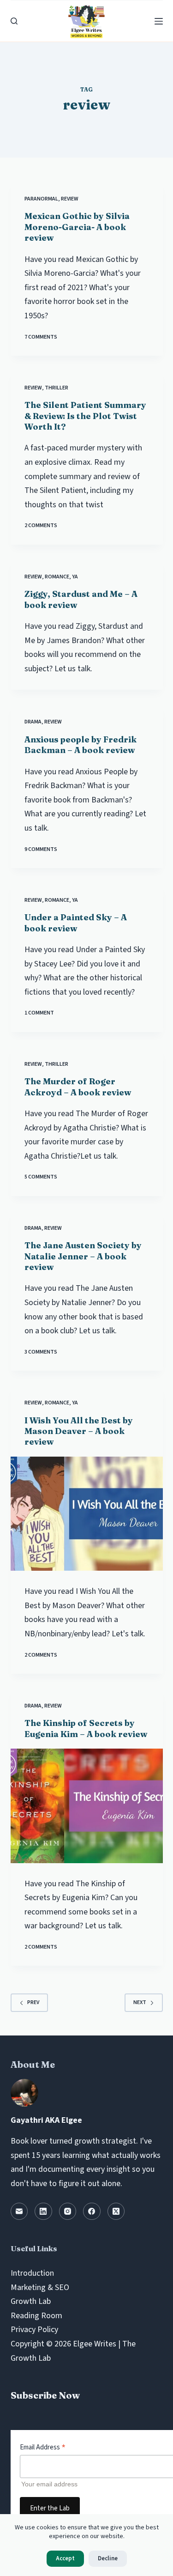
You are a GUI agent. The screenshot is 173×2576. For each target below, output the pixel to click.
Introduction (32, 2273)
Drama (33, 722)
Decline (108, 2558)
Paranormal (41, 199)
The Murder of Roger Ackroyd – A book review (78, 1087)
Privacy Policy (34, 2330)
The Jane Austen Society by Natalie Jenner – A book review (83, 1256)
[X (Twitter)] (116, 2211)
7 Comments (41, 337)
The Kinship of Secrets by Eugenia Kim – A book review (86, 1728)
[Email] (19, 2211)
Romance (57, 577)
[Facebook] (92, 2211)
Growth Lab (31, 2301)
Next (140, 2002)
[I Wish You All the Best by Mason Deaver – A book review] (87, 1514)
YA (75, 577)
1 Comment (39, 1013)
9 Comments (41, 849)
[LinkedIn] (43, 2211)
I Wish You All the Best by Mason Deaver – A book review (79, 1431)
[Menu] (159, 21)
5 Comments (41, 1177)
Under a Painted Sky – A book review (76, 923)
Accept (65, 2558)
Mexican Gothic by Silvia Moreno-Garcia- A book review (77, 227)
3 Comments (41, 1352)
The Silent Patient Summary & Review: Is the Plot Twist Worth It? (85, 416)
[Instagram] (68, 2211)
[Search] (14, 21)
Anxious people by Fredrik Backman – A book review (81, 745)
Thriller (57, 388)
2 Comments (41, 526)
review (70, 199)
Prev (33, 2002)
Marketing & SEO (40, 2287)
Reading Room (36, 2316)
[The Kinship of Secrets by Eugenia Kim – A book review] (87, 1806)
